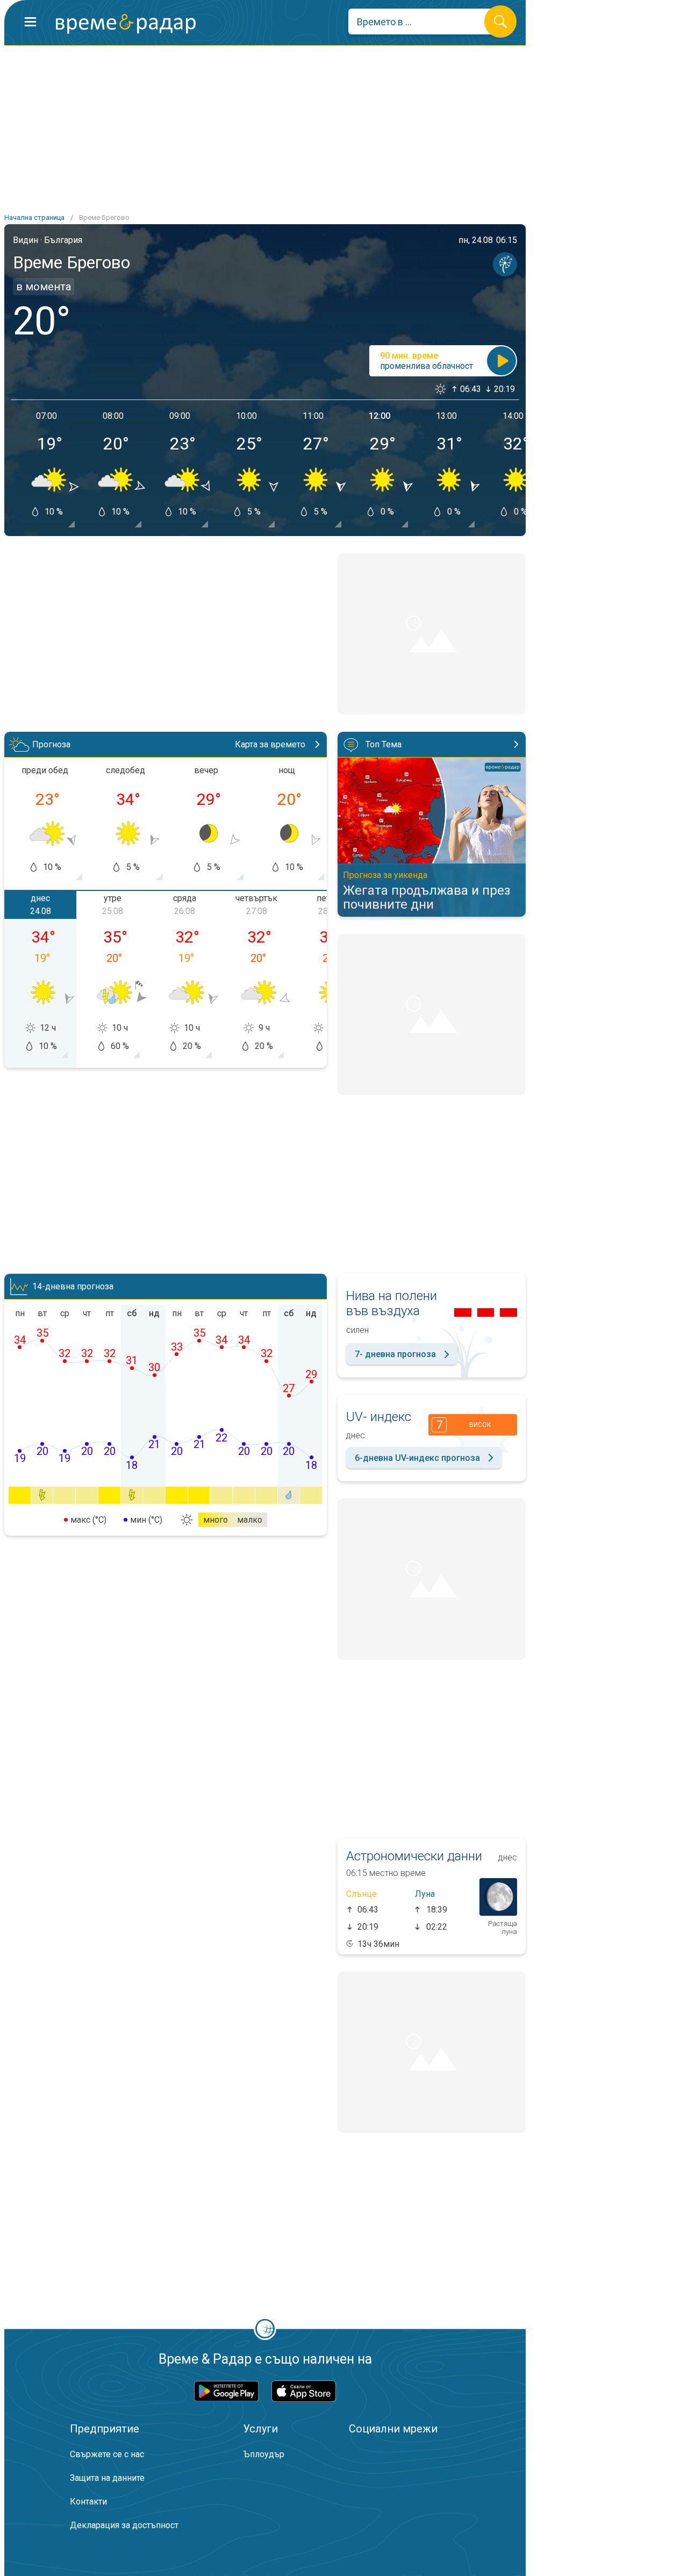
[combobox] (424, 22)
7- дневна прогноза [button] (395, 1354)
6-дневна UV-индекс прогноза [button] (417, 1458)
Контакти (88, 2502)
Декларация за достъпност (124, 2525)
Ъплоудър (264, 2454)
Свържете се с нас (107, 2454)
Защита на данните (107, 2478)
